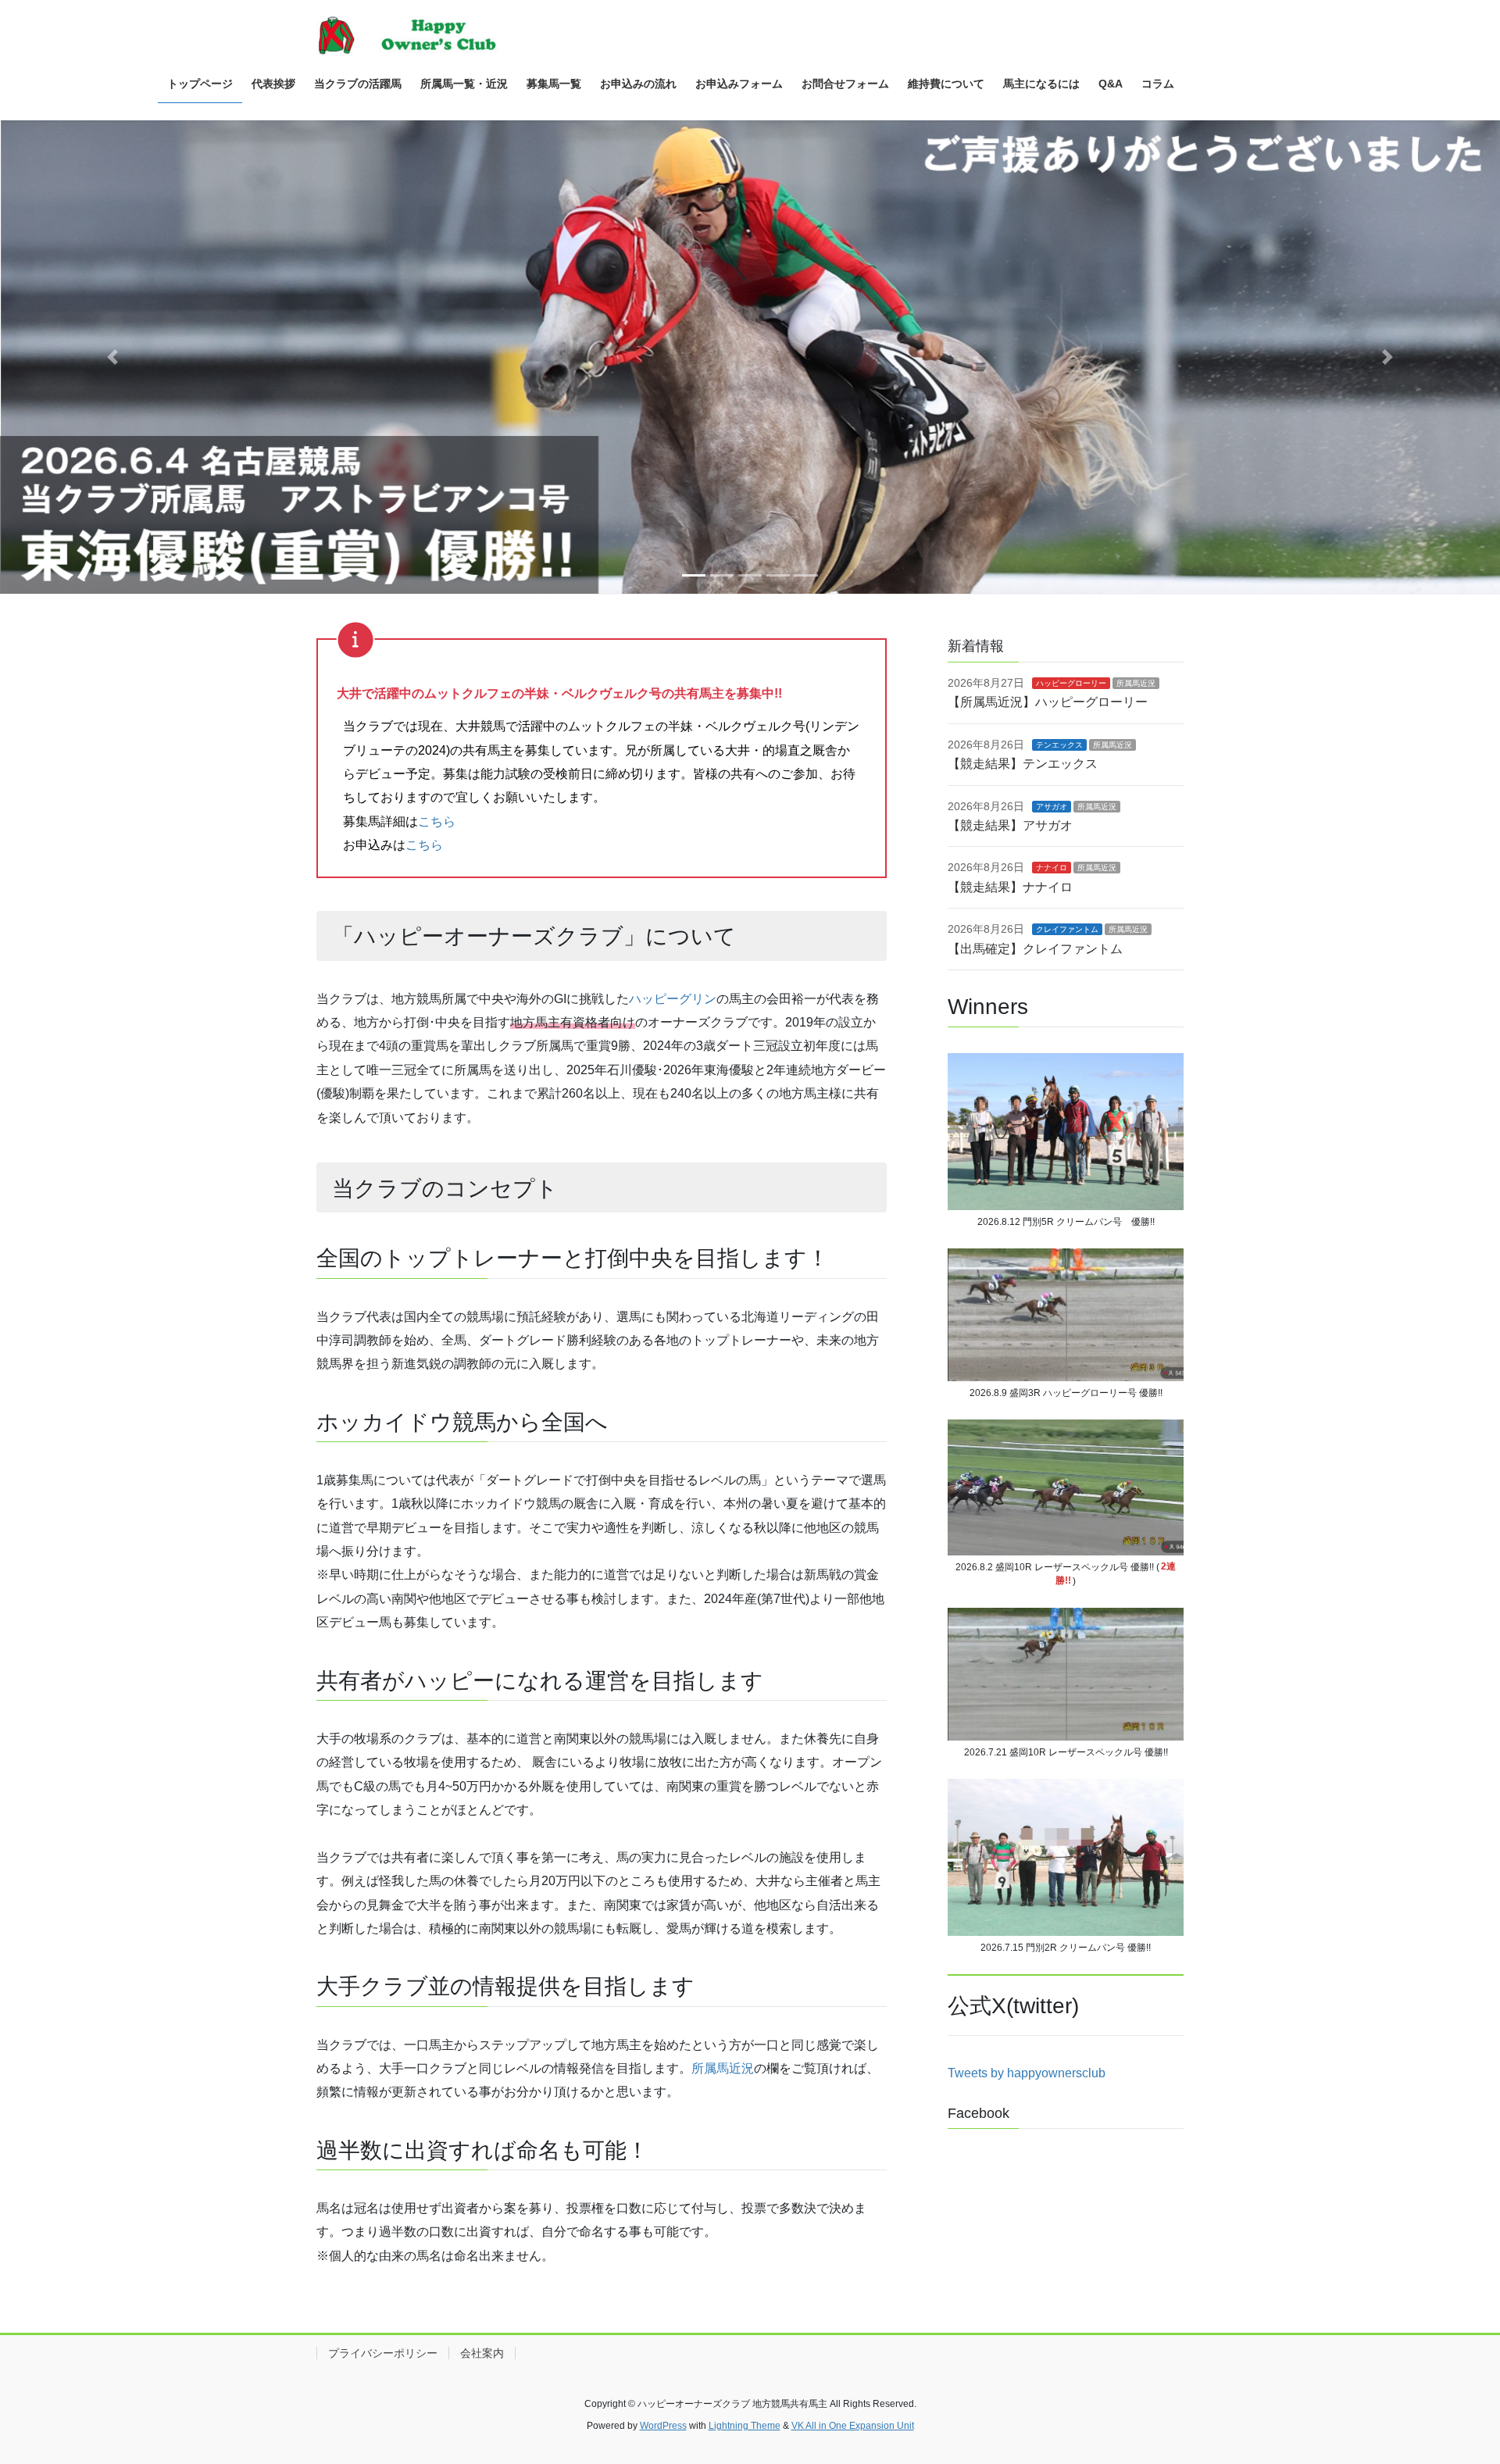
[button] (112, 357)
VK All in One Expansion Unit (853, 2426)
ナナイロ (1052, 868)
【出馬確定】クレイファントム (1035, 949)
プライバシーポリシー (383, 2353)
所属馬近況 (723, 2068)
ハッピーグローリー (1071, 683)
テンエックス (1059, 745)
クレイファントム (1067, 929)
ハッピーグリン (673, 999)
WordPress (663, 2426)
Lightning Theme (745, 2426)
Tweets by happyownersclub (1027, 2073)
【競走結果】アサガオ (1010, 825)
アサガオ (1052, 807)
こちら (437, 821)
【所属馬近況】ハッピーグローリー (1048, 702)
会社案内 (482, 2353)
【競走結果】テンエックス (1023, 764)
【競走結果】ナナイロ (1010, 887)
